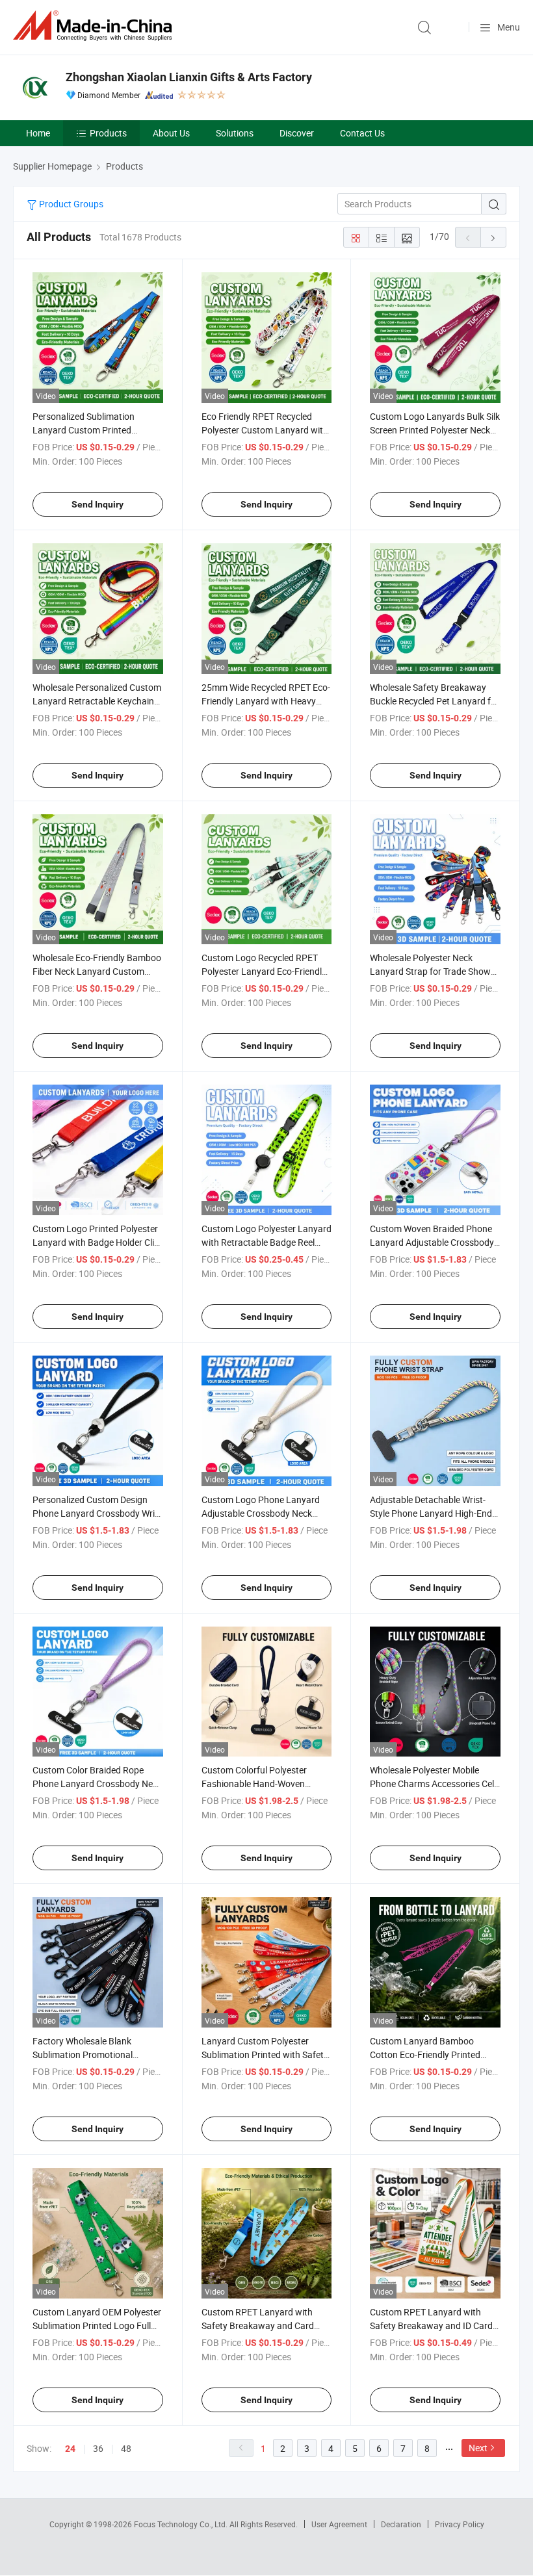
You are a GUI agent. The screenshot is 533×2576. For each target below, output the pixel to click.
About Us (171, 133)
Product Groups (70, 204)
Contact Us (362, 133)
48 (126, 2448)
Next (478, 2448)
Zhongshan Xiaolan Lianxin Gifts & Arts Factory (189, 77)
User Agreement (339, 2524)
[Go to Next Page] (493, 237)
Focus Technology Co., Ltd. (182, 2524)
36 (98, 2448)
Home (38, 133)
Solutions (235, 133)
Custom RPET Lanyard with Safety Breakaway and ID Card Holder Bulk (431, 2325)
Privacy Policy (460, 2524)
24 (70, 2449)
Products (108, 133)
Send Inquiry (97, 504)
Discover (297, 133)
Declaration (401, 2524)
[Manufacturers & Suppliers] (95, 26)
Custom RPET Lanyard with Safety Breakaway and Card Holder (258, 2325)
